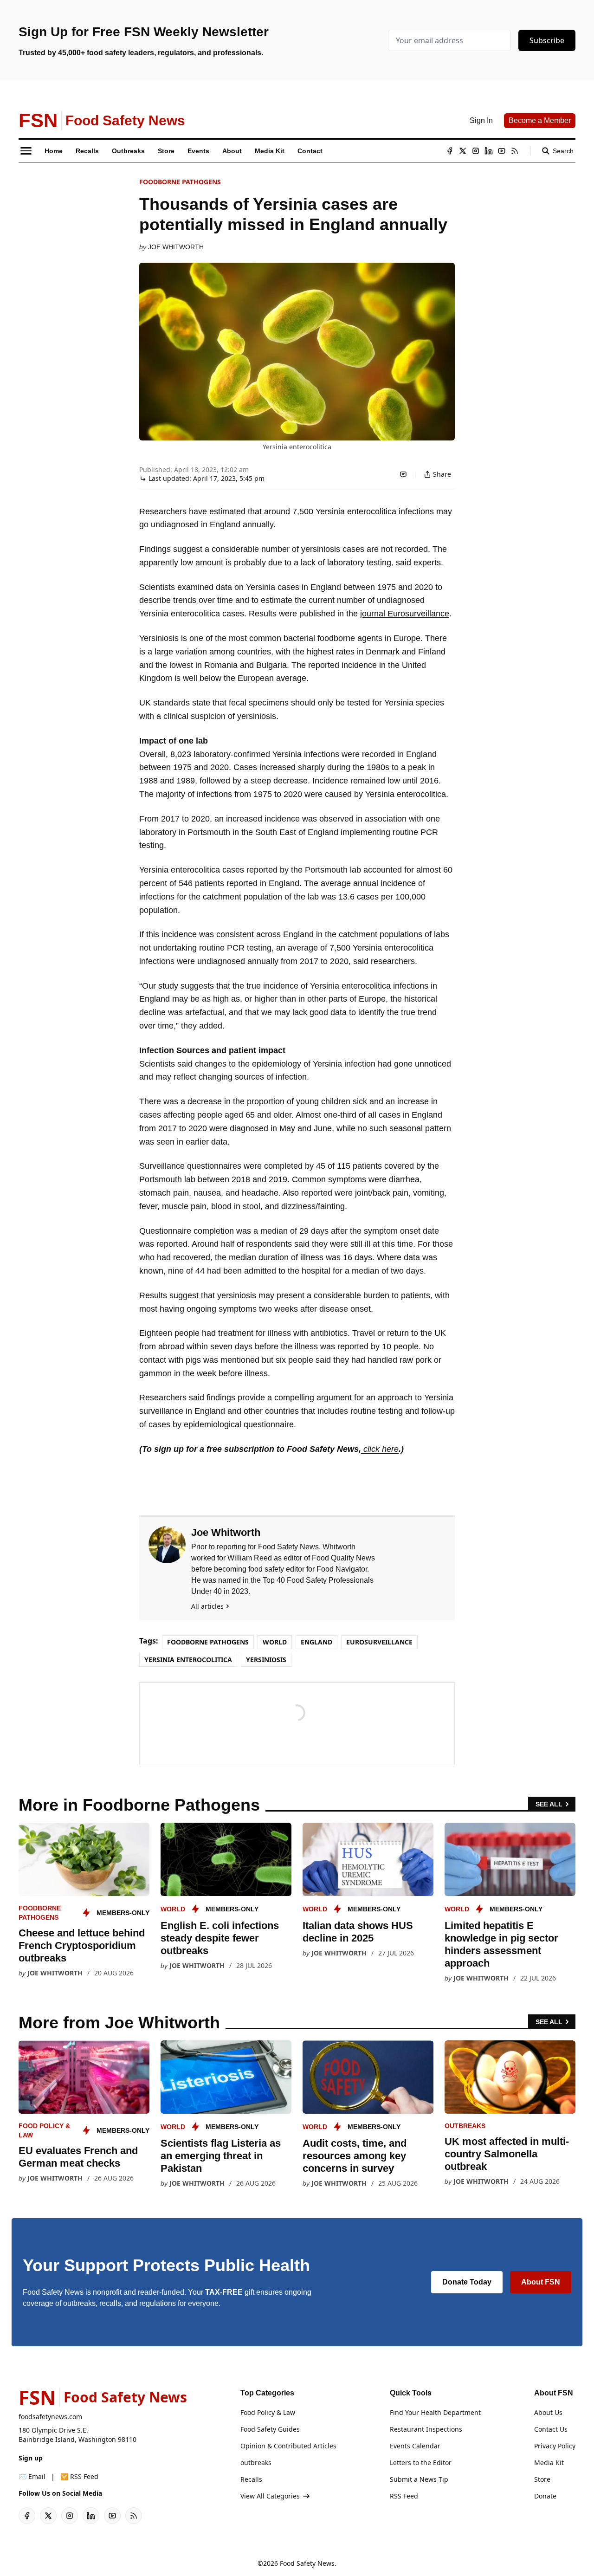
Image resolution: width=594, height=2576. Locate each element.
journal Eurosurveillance (405, 614)
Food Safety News (307, 2563)
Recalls (251, 2479)
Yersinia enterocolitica (188, 1660)
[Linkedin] (489, 151)
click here (380, 1449)
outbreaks (465, 2126)
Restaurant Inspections (426, 2429)
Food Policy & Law (268, 2412)
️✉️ (32, 2476)
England (316, 1642)
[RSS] (515, 151)
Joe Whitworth (176, 247)
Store (542, 2479)
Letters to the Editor (421, 2463)
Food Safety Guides (270, 2429)
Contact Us (551, 2429)
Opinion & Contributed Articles (288, 2446)
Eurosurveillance (379, 1642)
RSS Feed (404, 2496)
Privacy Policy (555, 2446)
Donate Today (467, 2282)
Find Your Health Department (435, 2412)
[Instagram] (476, 151)
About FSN (541, 2282)
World (275, 1642)
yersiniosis (266, 1660)
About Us (548, 2412)
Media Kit (549, 2463)
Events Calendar (415, 2446)
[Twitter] (463, 151)
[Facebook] (450, 151)
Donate (545, 2496)
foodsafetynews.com (50, 2417)
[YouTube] (502, 151)
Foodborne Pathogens (180, 182)
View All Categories (270, 2496)
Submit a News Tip (419, 2479)
